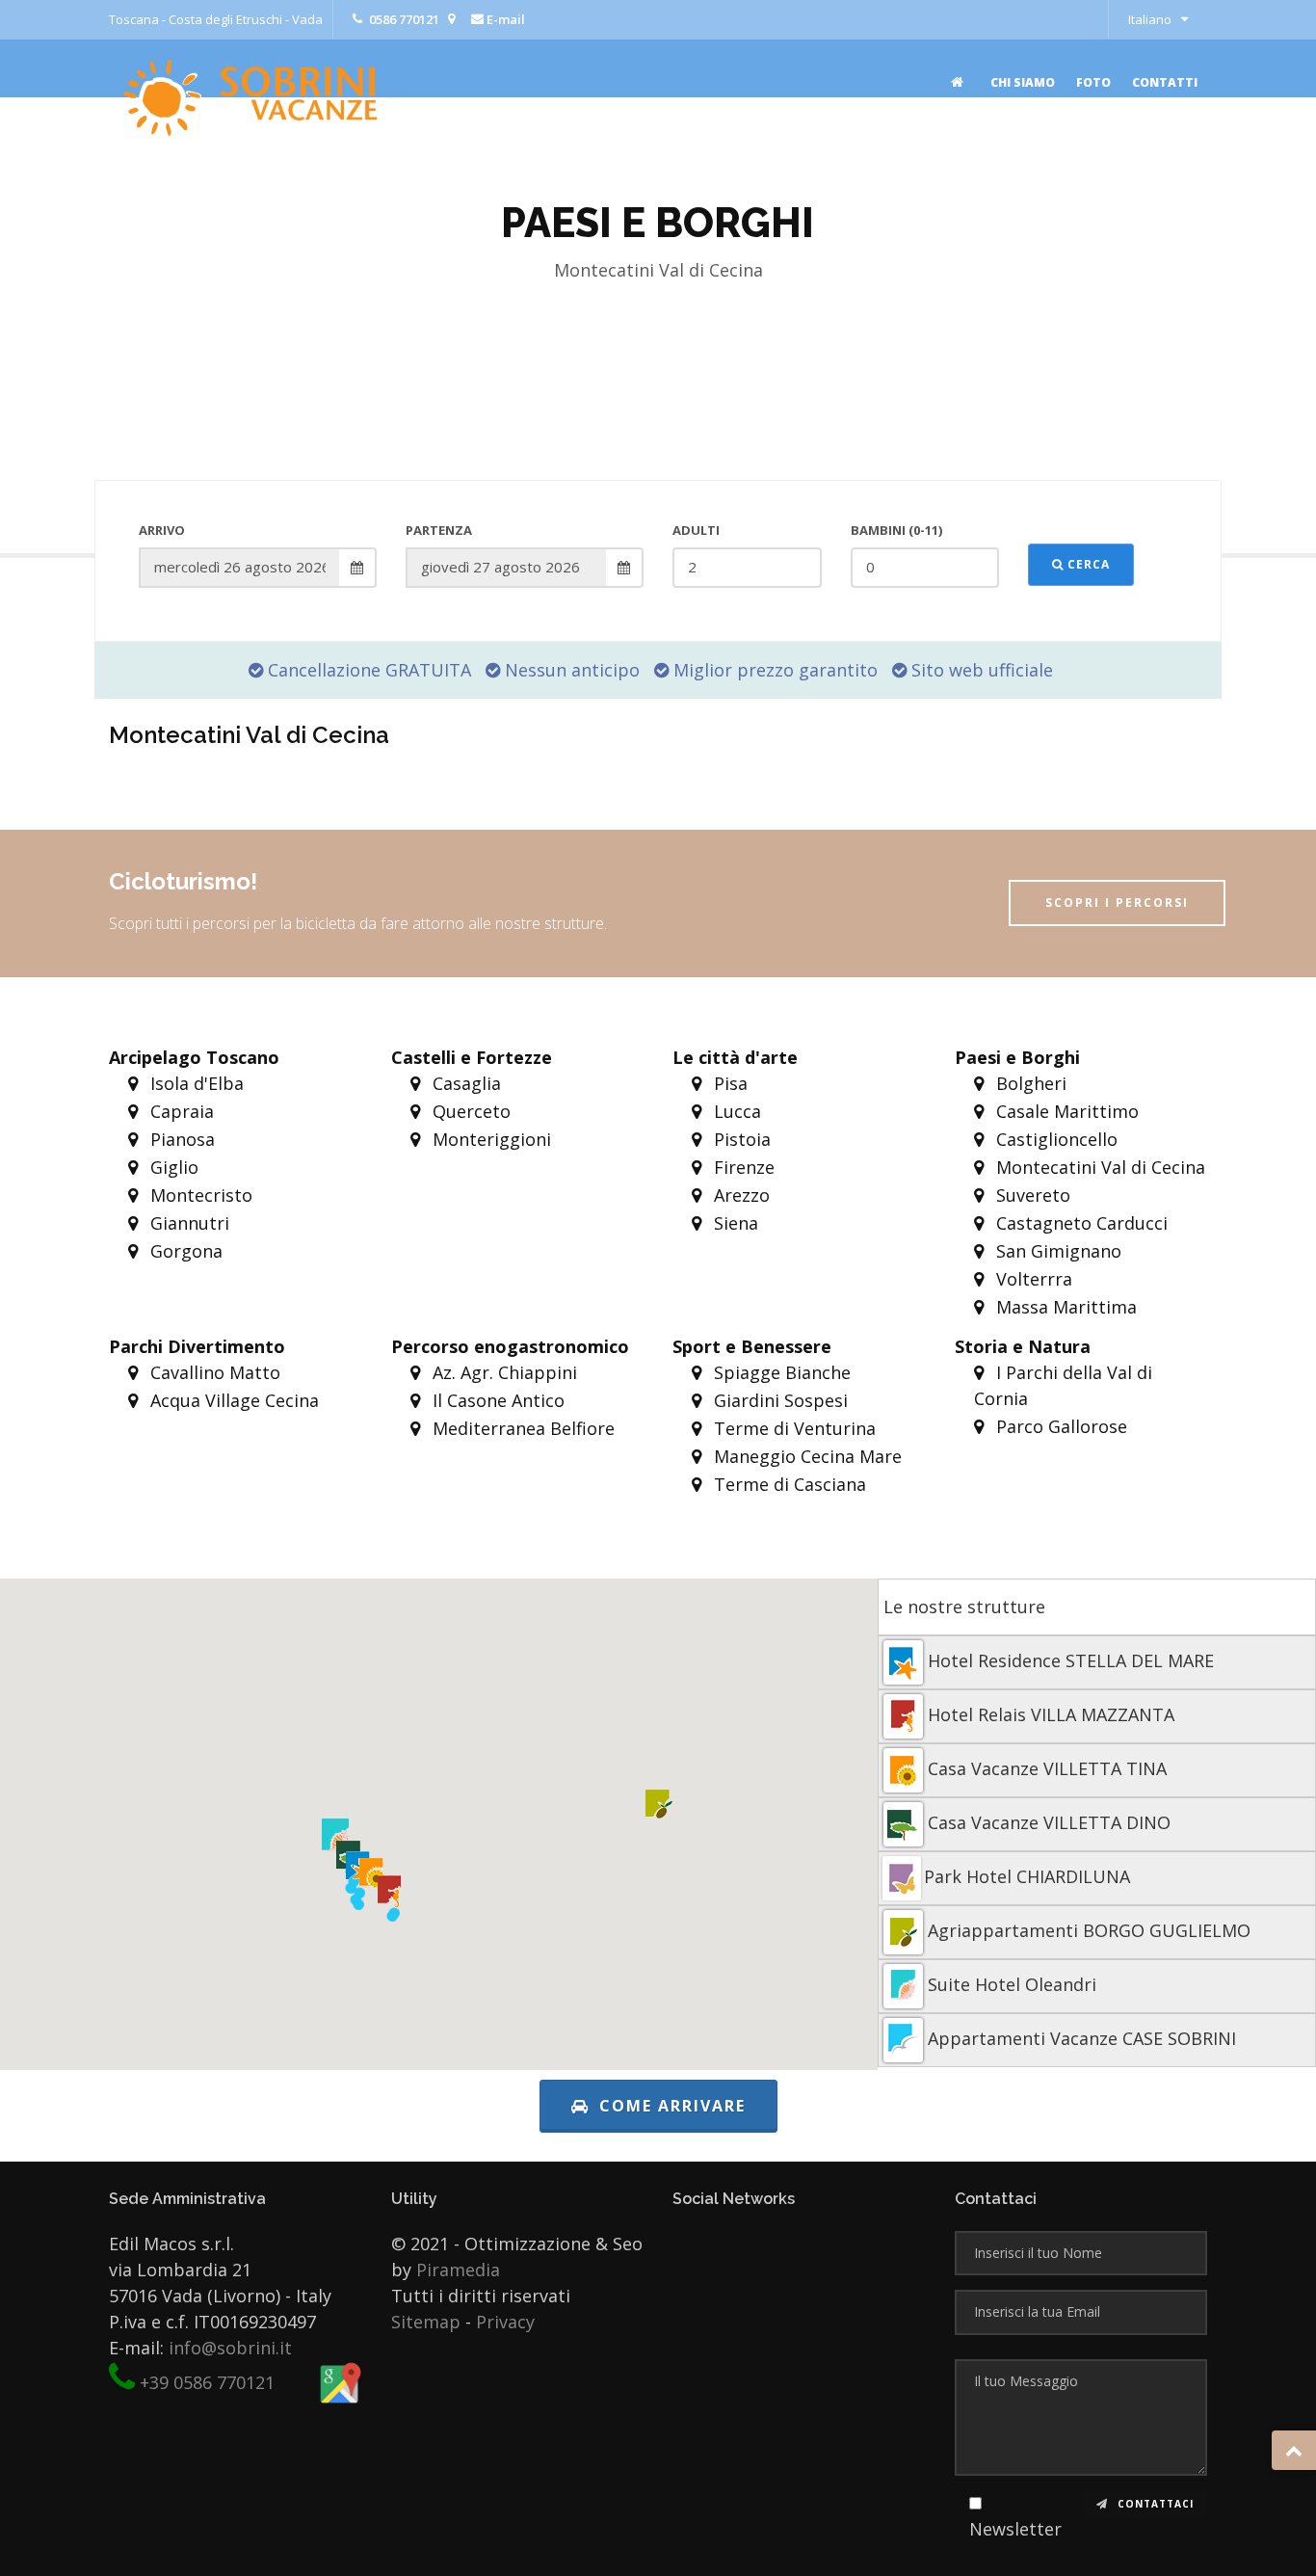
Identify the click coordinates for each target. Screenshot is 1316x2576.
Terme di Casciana (788, 1484)
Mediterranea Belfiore (521, 1428)
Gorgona (184, 1251)
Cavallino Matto (213, 1372)
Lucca (735, 1111)
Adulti (696, 530)
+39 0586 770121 (207, 2382)
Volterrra (1032, 1279)
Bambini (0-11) (896, 530)
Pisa (728, 1083)
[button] (392, 1916)
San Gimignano (1056, 1251)
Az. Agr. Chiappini (502, 1372)
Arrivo (162, 530)
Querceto (469, 1111)
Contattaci (1154, 2504)
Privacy (505, 2322)
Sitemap (426, 2322)
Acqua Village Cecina (232, 1400)
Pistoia (740, 1139)
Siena (734, 1223)
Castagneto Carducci (1079, 1223)
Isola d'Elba (195, 1083)
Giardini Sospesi (778, 1400)
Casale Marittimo (1065, 1111)
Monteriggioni (489, 1139)
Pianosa (180, 1139)
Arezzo (739, 1195)
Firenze (742, 1167)
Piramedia (458, 2270)
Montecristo (199, 1195)
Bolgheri (1029, 1083)
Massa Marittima (1064, 1307)
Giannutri (187, 1223)
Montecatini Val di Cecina (1098, 1167)
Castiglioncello (1054, 1139)
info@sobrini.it (230, 2348)
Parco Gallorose (1059, 1426)
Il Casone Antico (496, 1400)
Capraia (180, 1111)
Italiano (1150, 19)
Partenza (439, 530)
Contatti (1165, 82)
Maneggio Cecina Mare (805, 1456)
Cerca (1087, 564)
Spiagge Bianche (780, 1372)
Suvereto (1031, 1195)
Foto (1093, 82)
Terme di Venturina (792, 1428)
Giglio (172, 1167)
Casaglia (464, 1083)
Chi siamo (1023, 82)
